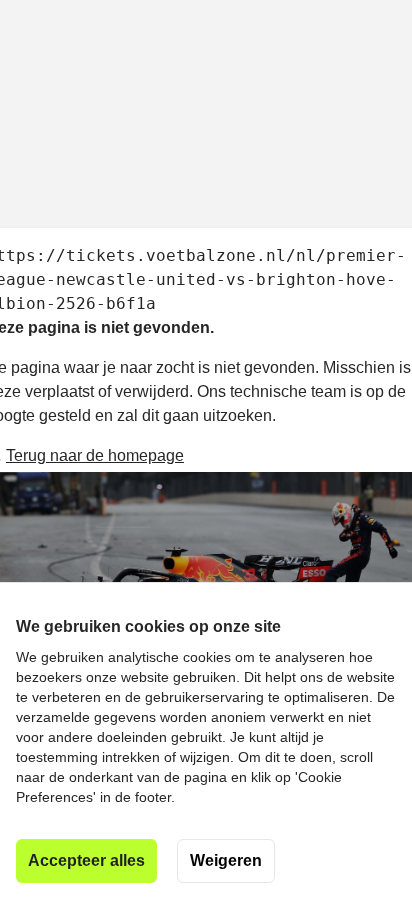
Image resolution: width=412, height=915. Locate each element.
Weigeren (226, 860)
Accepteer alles (86, 860)
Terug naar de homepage (95, 455)
